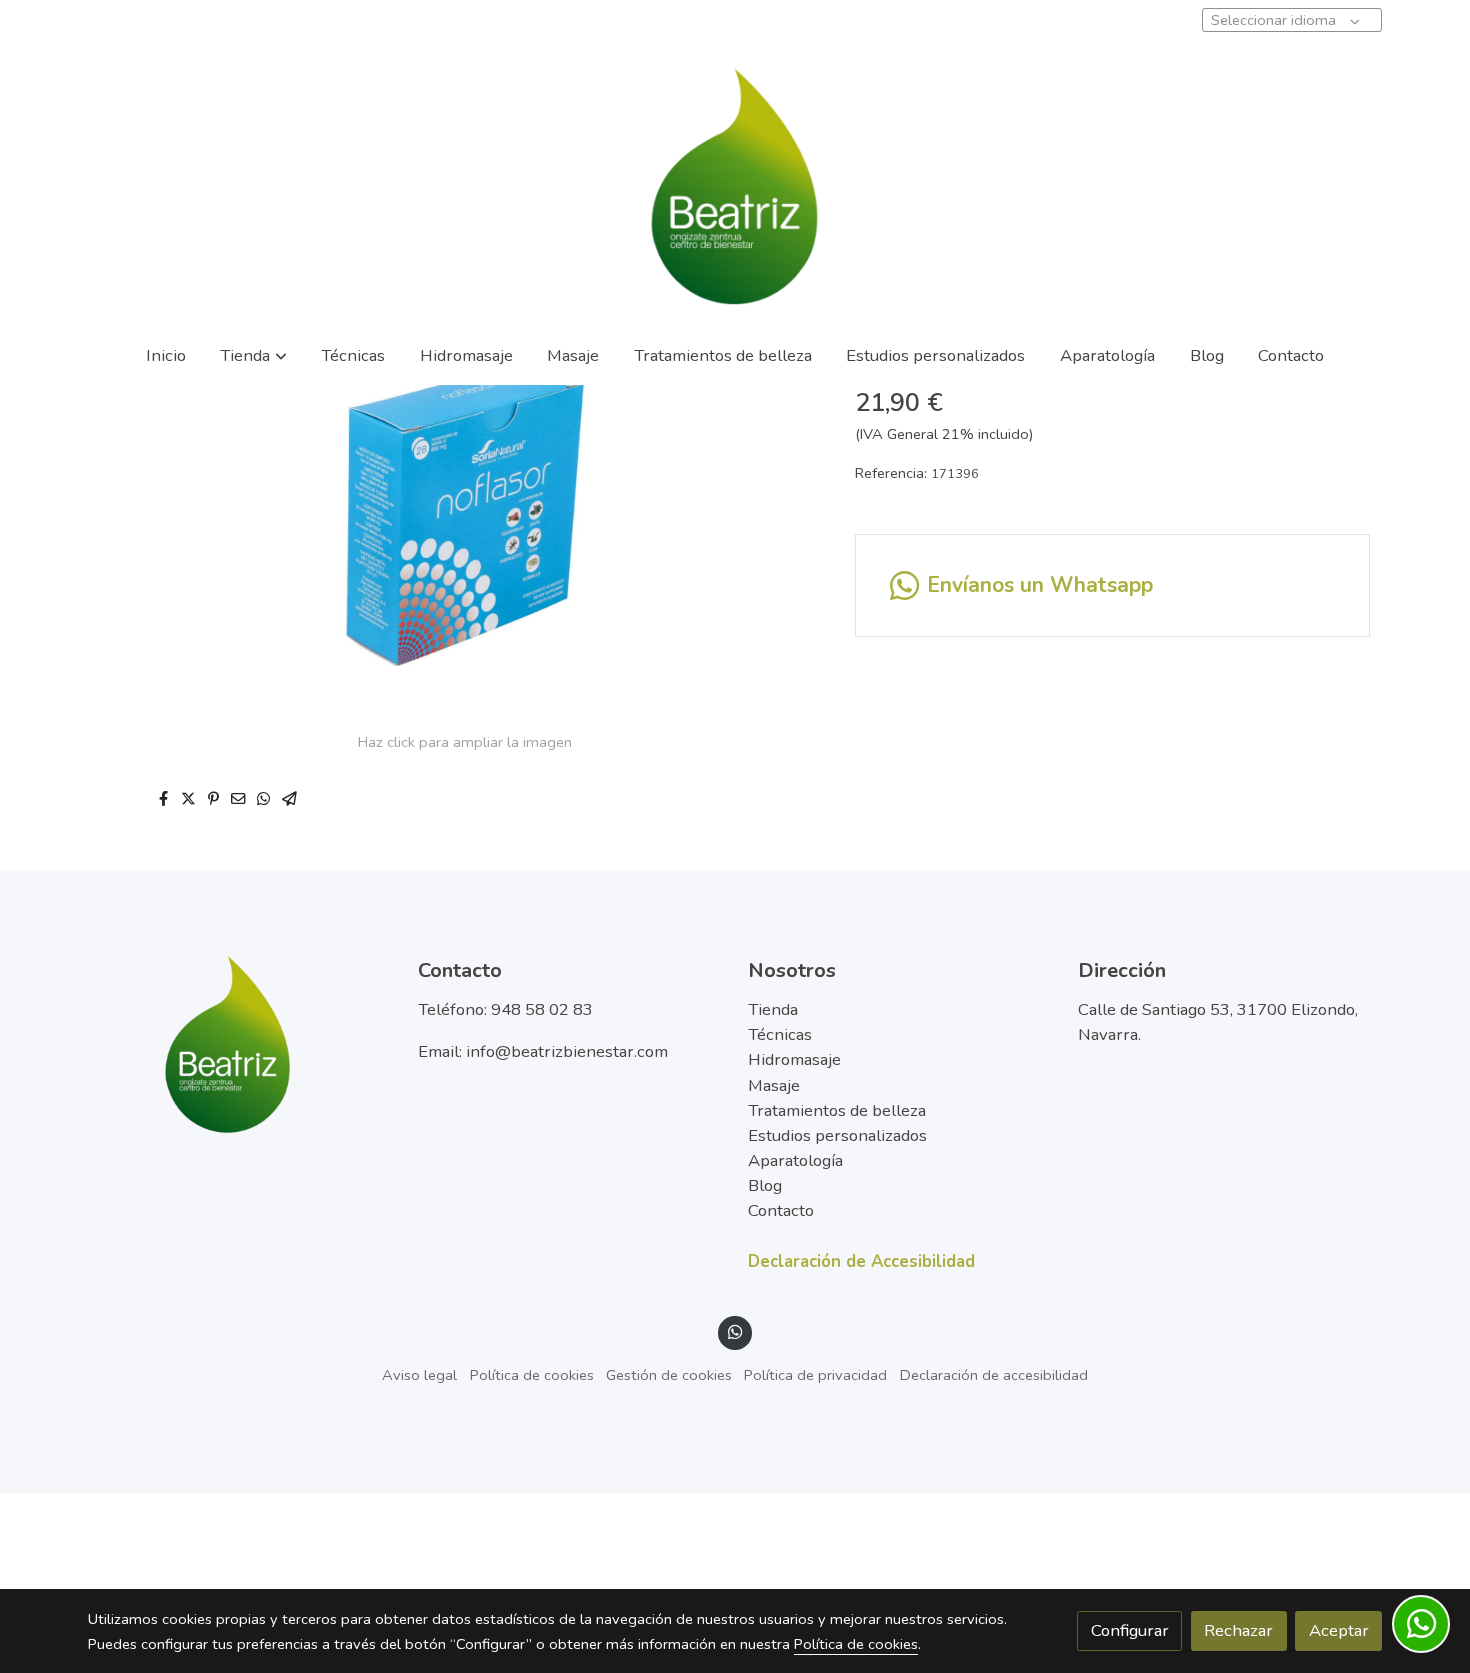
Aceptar (1339, 1630)
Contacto (781, 1210)
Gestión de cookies (669, 1375)
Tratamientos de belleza (837, 1110)
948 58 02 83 (542, 1009)
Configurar (1130, 1630)
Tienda (773, 1009)
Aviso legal (419, 1375)
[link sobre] (240, 1044)
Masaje (774, 1085)
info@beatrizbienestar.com (567, 1051)
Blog (765, 1185)
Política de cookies (532, 1375)
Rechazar (1238, 1630)
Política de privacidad (815, 1375)
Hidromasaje (794, 1059)
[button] (254, 355)
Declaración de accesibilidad (994, 1375)
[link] (735, 186)
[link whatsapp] (735, 1330)
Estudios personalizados (837, 1135)
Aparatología (795, 1160)
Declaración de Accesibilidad (861, 1261)
